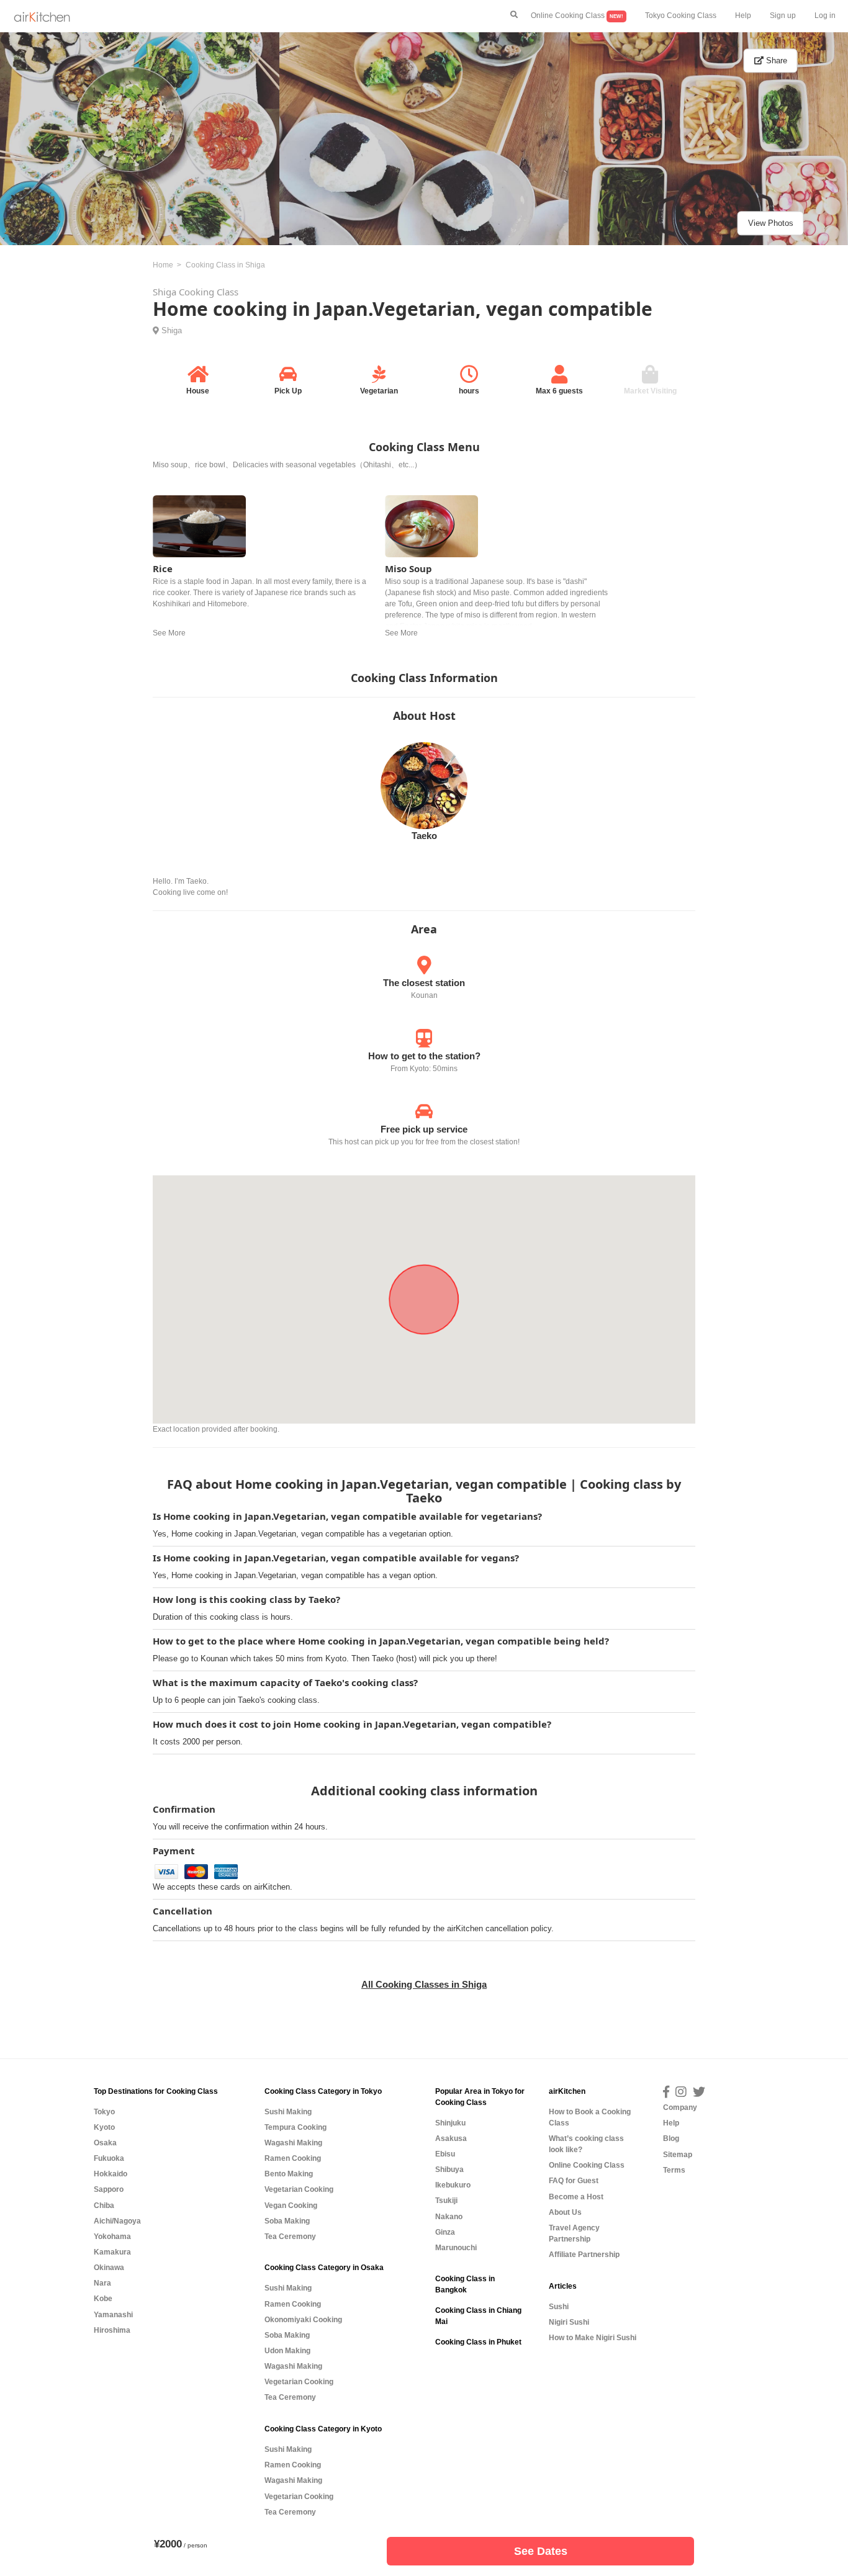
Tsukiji (446, 2201)
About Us (565, 2212)
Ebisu (445, 2154)
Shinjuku (450, 2123)
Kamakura (112, 2252)
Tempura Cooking (295, 2127)
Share (775, 61)
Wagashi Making (293, 2143)
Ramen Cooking (293, 2158)
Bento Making (289, 2174)
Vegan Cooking (291, 2206)
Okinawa (109, 2268)
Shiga (172, 330)
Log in (825, 16)
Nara (102, 2283)
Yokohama (112, 2237)
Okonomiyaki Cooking (303, 2320)
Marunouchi (456, 2248)
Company (680, 2107)
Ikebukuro (453, 2185)
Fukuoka (109, 2158)
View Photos (771, 223)
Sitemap (678, 2155)
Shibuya (449, 2170)
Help (743, 16)
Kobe (103, 2299)
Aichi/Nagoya (117, 2221)
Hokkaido (111, 2174)
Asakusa (451, 2138)
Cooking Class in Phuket (478, 2342)
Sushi (559, 2307)
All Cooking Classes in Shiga (424, 1984)
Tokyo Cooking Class (681, 16)
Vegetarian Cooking (299, 2189)
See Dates (541, 2551)
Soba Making (287, 2221)
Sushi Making (288, 2112)
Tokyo (104, 2112)
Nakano (449, 2217)
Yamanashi (113, 2315)
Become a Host (576, 2197)
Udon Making (287, 2351)
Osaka (105, 2143)
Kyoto (104, 2127)
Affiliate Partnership (584, 2255)
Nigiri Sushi (569, 2322)
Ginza (445, 2232)
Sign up (783, 16)
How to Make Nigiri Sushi (593, 2338)
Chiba (104, 2206)
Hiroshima (112, 2330)
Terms (674, 2170)
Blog (671, 2138)
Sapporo (109, 2189)
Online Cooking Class (577, 16)
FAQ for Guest (574, 2181)
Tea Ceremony (290, 2237)
